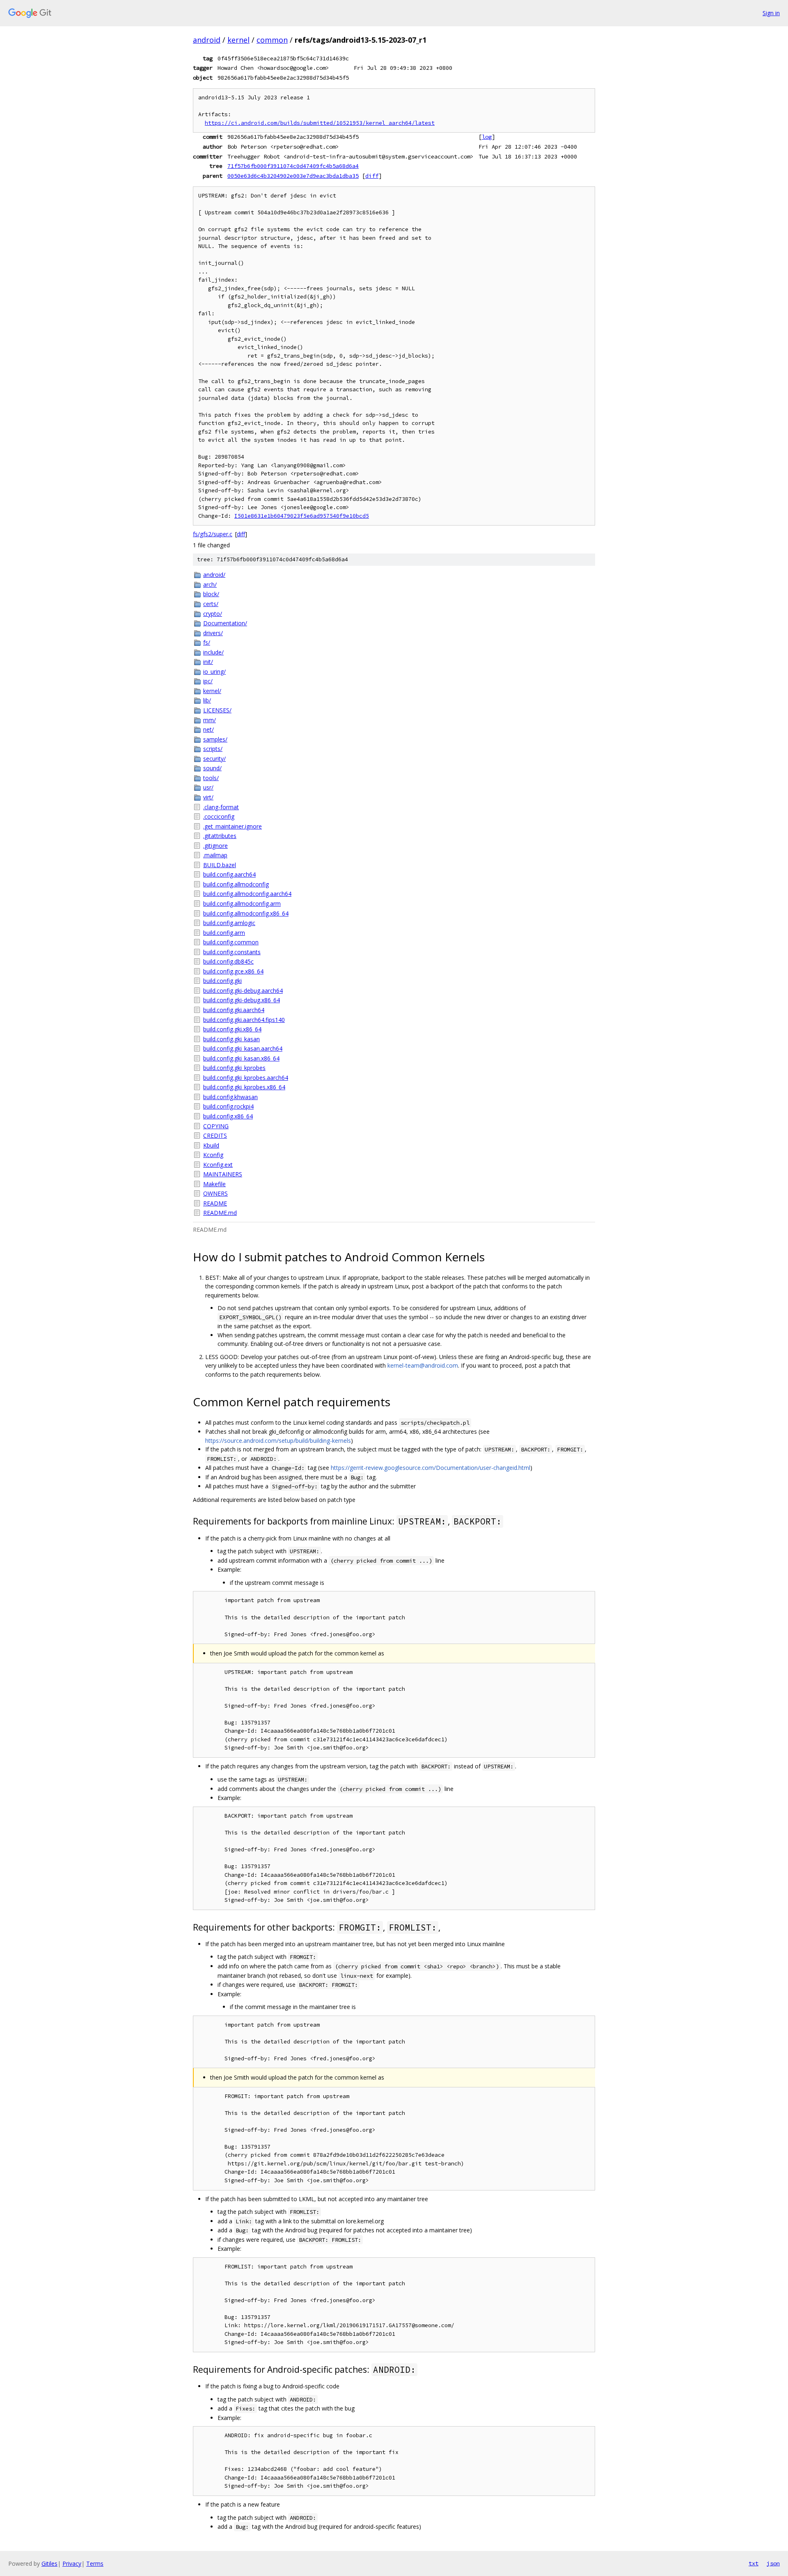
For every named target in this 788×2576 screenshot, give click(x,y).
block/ (211, 594)
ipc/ (208, 681)
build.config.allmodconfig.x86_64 (246, 913)
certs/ (211, 604)
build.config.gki (222, 981)
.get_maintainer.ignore (233, 826)
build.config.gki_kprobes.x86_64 (244, 1087)
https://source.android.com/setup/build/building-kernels (278, 1441)
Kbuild (211, 1145)
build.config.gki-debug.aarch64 (243, 991)
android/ (214, 575)
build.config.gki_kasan (231, 1039)
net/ (208, 729)
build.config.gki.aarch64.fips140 (244, 1020)
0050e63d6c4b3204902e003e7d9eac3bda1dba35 (293, 176)
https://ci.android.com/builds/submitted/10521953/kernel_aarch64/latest (320, 123)
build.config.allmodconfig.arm (242, 903)
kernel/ (212, 691)
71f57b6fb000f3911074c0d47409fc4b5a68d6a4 (293, 166)
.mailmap (215, 855)
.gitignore (215, 846)
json (773, 2563)
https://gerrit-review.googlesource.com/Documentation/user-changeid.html (431, 1468)
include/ (213, 652)
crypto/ (213, 614)
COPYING (216, 1126)
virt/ (208, 797)
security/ (214, 759)
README (215, 1203)
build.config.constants (232, 952)
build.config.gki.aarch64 (234, 1010)
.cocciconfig (219, 816)
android (207, 40)
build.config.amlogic (229, 923)
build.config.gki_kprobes (234, 1068)
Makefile (214, 1184)
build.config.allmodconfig (236, 884)
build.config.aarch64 (229, 874)
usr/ (208, 787)
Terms (95, 2563)
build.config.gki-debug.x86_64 (242, 1000)
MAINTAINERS (223, 1174)
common (272, 40)
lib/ (207, 700)
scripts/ (213, 749)
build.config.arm (224, 933)
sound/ (212, 768)
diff (372, 176)
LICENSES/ (217, 710)
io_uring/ (214, 672)
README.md (220, 1213)
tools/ (211, 778)
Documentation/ (225, 623)
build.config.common (231, 942)
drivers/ (213, 633)
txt (754, 2563)
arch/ (210, 584)
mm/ (210, 720)
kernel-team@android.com (423, 1365)
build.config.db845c (228, 961)
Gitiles (49, 2563)
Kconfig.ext (218, 1165)
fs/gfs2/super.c (213, 534)
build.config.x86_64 (228, 1116)
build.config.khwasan (230, 1097)
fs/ (207, 642)
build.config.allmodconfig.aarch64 (247, 894)
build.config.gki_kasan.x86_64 (241, 1058)
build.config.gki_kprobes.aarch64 (246, 1078)
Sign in (771, 13)
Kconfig (213, 1155)
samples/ (215, 739)
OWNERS (215, 1193)
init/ (208, 662)
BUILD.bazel (220, 865)
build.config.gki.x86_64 (232, 1029)
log (487, 137)
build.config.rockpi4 (228, 1106)
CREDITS (215, 1135)
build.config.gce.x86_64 (233, 971)
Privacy (72, 2563)
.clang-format (221, 807)
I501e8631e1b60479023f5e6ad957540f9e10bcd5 (302, 516)
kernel (238, 40)
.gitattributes (220, 836)
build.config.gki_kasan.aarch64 (243, 1048)
